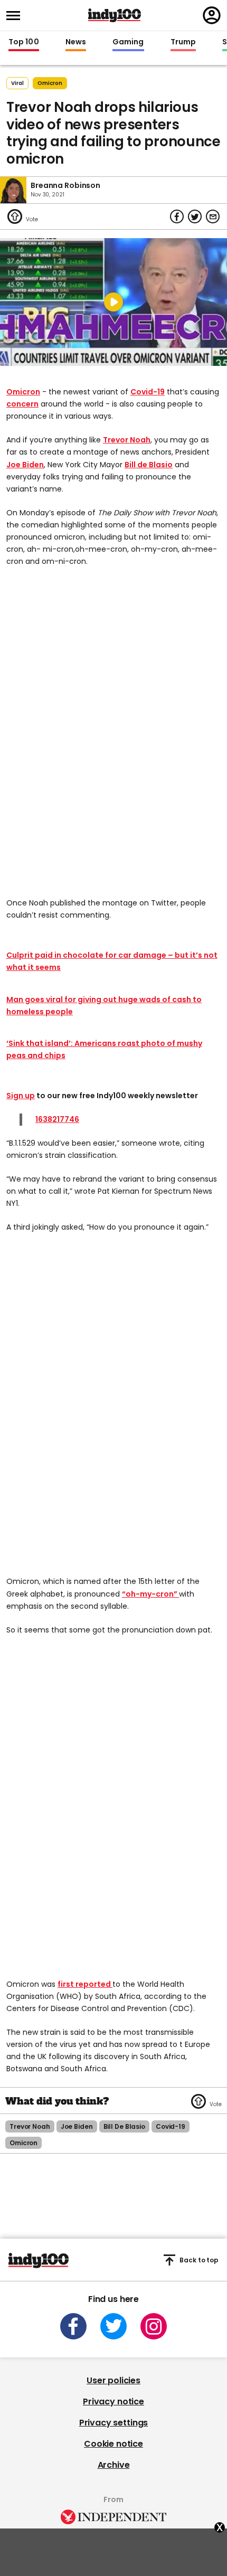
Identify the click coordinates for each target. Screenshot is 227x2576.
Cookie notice (113, 2444)
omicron (50, 83)
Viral (17, 83)
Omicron (23, 392)
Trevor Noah (127, 440)
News (76, 42)
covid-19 (171, 2126)
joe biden (77, 2126)
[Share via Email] (213, 216)
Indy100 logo (115, 15)
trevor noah (30, 2126)
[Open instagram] (154, 2326)
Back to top (199, 2260)
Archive (114, 2465)
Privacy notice (113, 2402)
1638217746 (57, 1119)
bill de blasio (124, 2126)
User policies (113, 2380)
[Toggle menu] (16, 16)
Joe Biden (25, 465)
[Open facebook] (73, 2326)
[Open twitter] (113, 2326)
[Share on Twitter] (195, 216)
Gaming (128, 42)
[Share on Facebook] (177, 216)
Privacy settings (113, 2423)
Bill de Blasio (149, 465)
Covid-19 (148, 392)
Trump (183, 42)
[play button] (113, 302)
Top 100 (24, 42)
